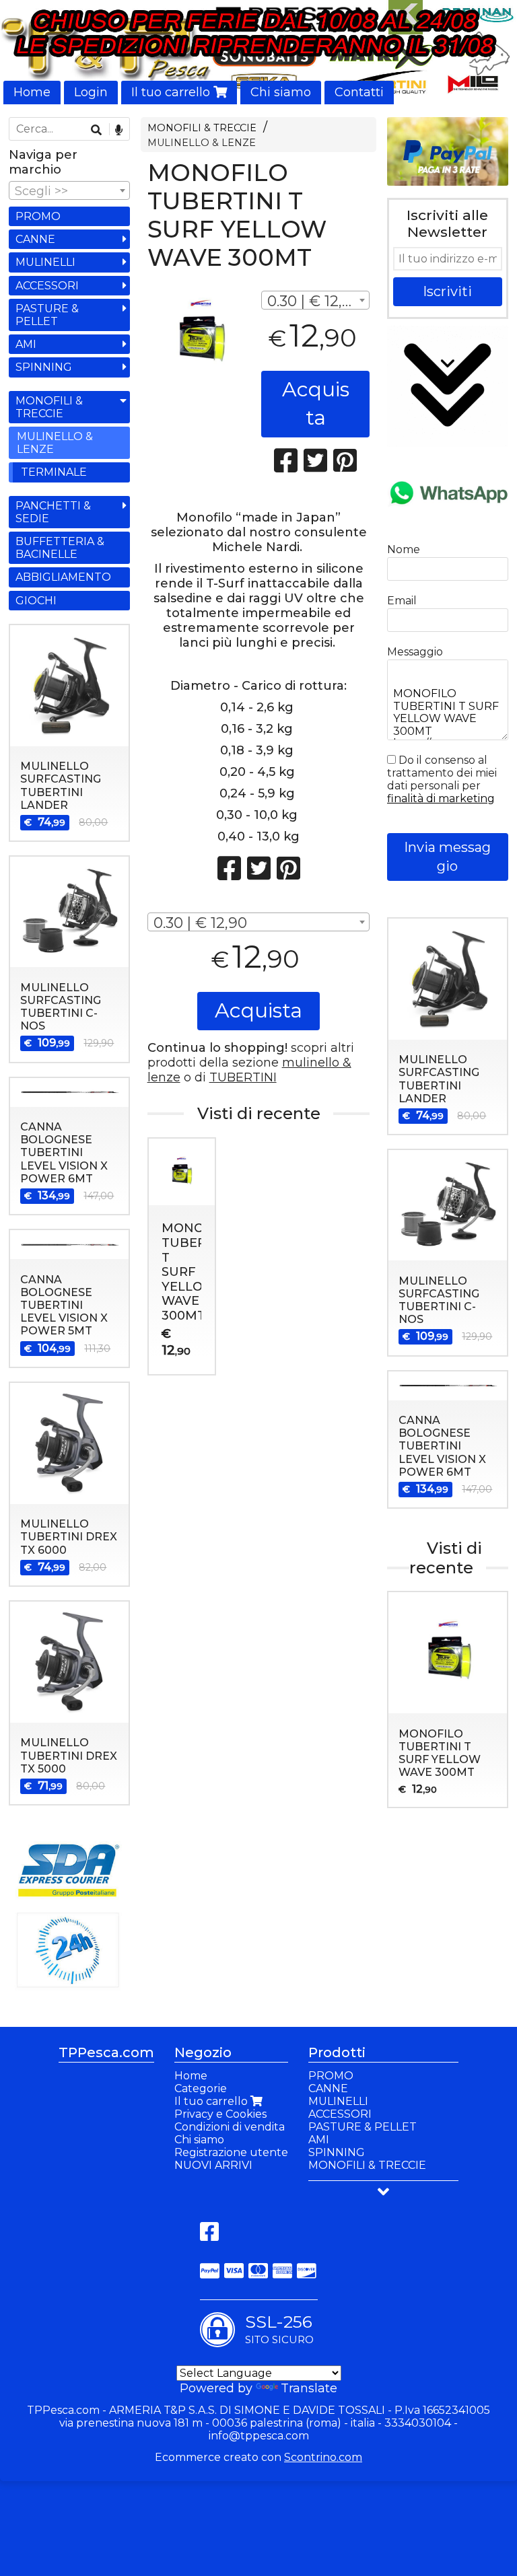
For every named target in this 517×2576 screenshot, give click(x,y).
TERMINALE (54, 472)
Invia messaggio (447, 857)
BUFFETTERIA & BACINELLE (60, 548)
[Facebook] (209, 2236)
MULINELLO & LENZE (202, 143)
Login (91, 92)
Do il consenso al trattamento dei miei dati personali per (442, 779)
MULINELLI (45, 262)
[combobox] (315, 300)
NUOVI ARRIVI (213, 2165)
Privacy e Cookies (220, 2114)
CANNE (35, 239)
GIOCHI (36, 601)
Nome (404, 549)
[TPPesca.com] (258, 52)
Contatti (359, 92)
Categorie (201, 2088)
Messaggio (415, 652)
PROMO (38, 216)
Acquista (316, 404)
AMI (26, 344)
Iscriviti (447, 291)
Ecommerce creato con (258, 2457)
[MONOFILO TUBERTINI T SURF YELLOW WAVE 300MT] (202, 333)
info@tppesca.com (259, 2436)
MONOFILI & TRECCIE (202, 128)
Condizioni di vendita (230, 2127)
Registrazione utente (231, 2152)
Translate (309, 2388)
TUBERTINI (243, 1077)
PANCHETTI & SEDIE (53, 512)
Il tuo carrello (172, 92)
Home (32, 92)
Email (402, 601)
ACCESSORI (47, 286)
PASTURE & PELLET (47, 315)
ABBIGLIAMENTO (63, 577)
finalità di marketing (441, 798)
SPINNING (44, 367)
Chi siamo (281, 92)
